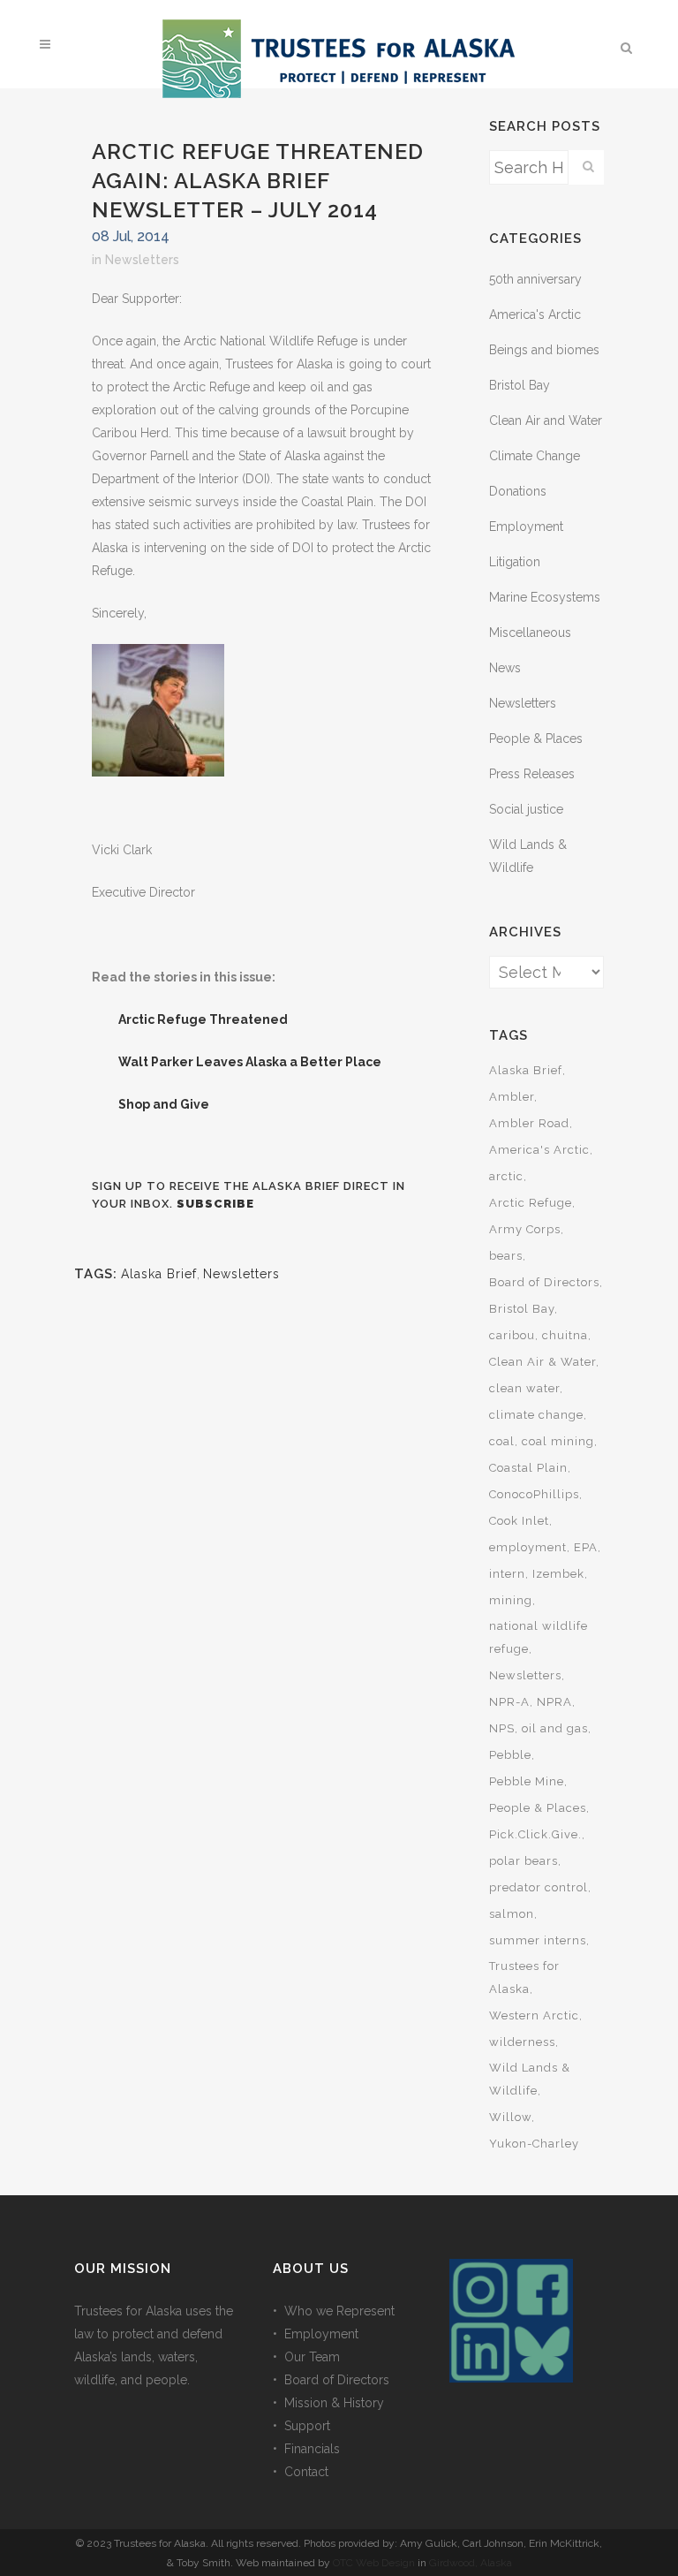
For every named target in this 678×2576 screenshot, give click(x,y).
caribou (512, 1335)
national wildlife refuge (539, 1637)
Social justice (526, 809)
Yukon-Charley (534, 2144)
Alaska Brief (159, 1274)
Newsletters (142, 260)
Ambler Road (529, 1123)
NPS (502, 1728)
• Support (301, 2426)
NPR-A (509, 1702)
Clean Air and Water (546, 420)
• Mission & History (328, 2403)
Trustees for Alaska (524, 1977)
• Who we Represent (334, 2311)
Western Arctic (534, 2015)
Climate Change (535, 456)
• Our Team (306, 2357)
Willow (510, 2117)
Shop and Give (164, 1104)
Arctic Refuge (531, 1203)
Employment (526, 527)
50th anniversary (535, 279)
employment (528, 1547)
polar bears (524, 1861)
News (505, 668)
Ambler (512, 1097)
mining (511, 1600)
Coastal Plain (528, 1468)
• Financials (306, 2449)
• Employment (316, 2334)
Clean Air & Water (542, 1362)
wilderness (522, 2042)
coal (502, 1441)
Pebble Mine (527, 1781)
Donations (518, 491)
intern (507, 1574)
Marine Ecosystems (545, 597)
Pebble (510, 1755)
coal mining (558, 1441)
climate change (536, 1415)
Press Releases (532, 774)
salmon (512, 1914)
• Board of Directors (331, 2380)
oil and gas (555, 1728)
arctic (506, 1176)
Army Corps (525, 1229)
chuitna (565, 1335)
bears (506, 1256)
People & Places (536, 739)
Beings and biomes (544, 350)
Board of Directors (544, 1282)
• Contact (301, 2472)
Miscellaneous (530, 633)
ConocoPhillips (534, 1494)
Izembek (558, 1574)
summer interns (538, 1940)
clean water (524, 1388)
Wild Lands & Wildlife (530, 2079)
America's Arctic (535, 314)
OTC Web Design (374, 2563)
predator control (539, 1887)
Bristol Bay (520, 385)
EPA (586, 1547)
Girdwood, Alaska (471, 2563)
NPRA (554, 1702)
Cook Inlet (519, 1521)
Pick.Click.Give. (535, 1834)
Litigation (515, 562)
